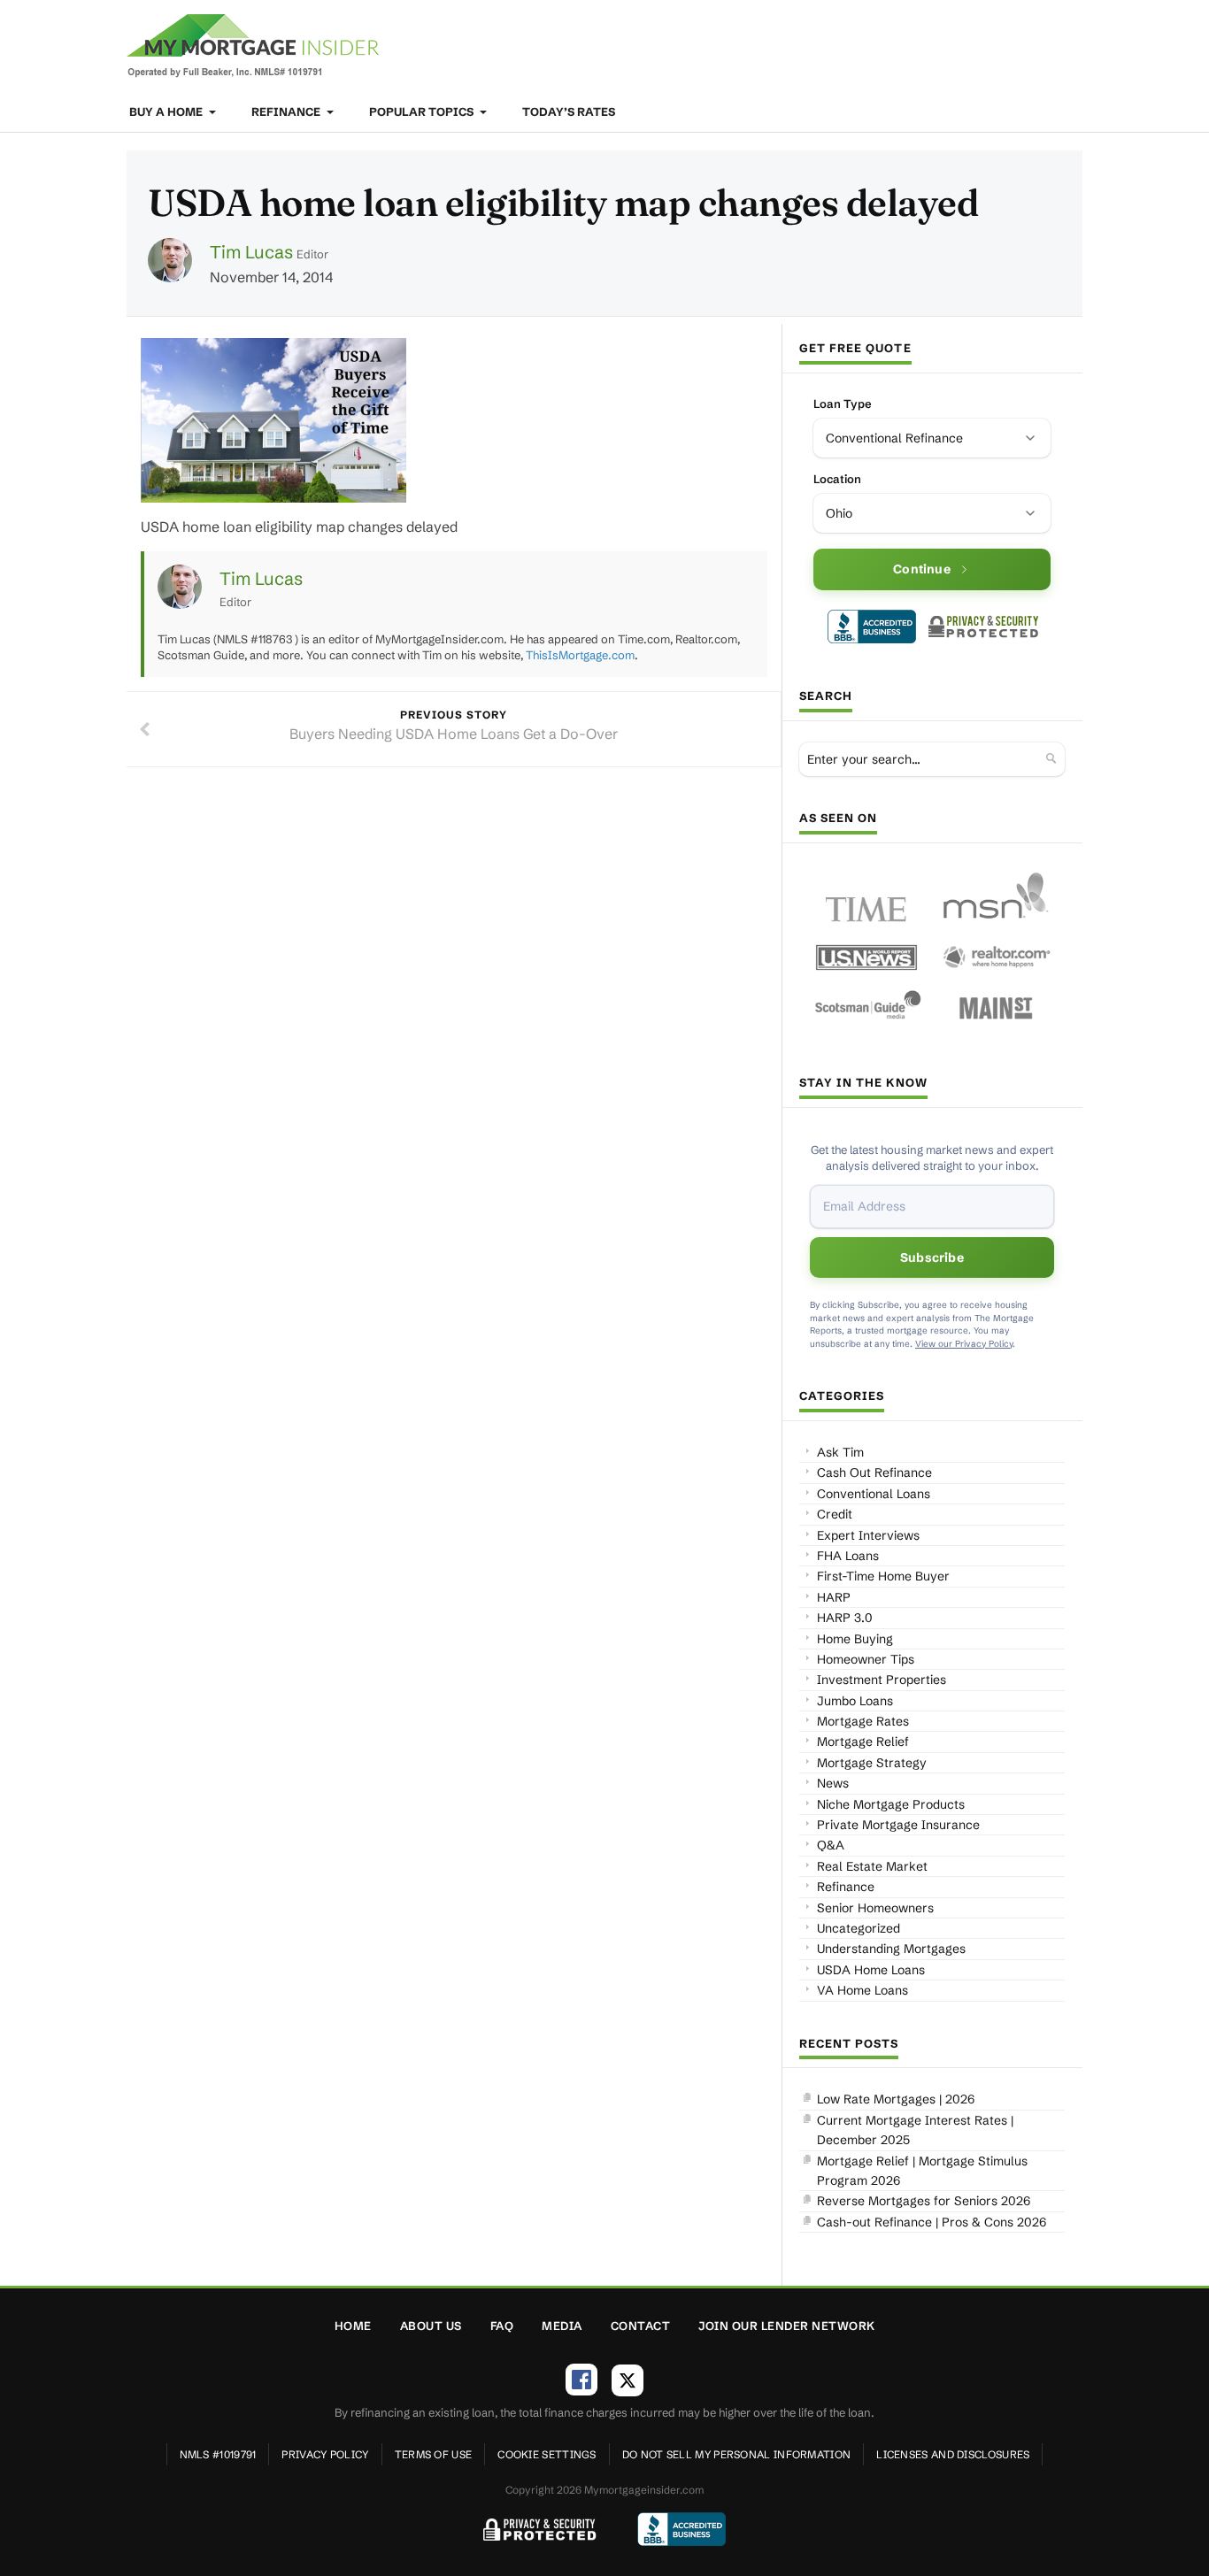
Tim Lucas (251, 252)
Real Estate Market (872, 1866)
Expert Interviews (868, 1535)
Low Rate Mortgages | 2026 (896, 2099)
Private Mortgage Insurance (898, 1825)
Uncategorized (859, 1928)
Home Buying (855, 1639)
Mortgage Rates (863, 1721)
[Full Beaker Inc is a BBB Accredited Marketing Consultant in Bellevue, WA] (872, 627)
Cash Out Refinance (874, 1473)
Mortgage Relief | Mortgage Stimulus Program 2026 (922, 2171)
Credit (835, 1514)
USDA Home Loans (871, 1970)
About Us (431, 2326)
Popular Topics (423, 111)
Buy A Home (167, 111)
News (833, 1783)
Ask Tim (840, 1452)
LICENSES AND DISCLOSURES (953, 2454)
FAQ (502, 2326)
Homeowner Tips (866, 1659)
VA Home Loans (862, 1990)
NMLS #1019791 (218, 2454)
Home (353, 2326)
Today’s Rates (569, 111)
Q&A (831, 1845)
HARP (834, 1597)
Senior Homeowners (875, 1908)
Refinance (287, 111)
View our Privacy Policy (964, 1344)
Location (837, 479)
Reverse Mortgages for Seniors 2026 (924, 2201)
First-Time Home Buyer (883, 1576)
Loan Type (843, 404)
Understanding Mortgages (891, 1949)
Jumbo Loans (855, 1701)
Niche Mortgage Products (891, 1804)
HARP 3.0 (845, 1618)
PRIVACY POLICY (325, 2454)
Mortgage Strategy (872, 1763)
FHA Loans (848, 1556)
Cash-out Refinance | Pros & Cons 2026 (932, 2222)
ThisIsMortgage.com (580, 655)
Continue (922, 569)
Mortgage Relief (863, 1742)
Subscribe (932, 1257)
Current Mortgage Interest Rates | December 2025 (915, 2130)
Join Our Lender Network (787, 2326)
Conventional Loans (874, 1494)
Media (562, 2326)
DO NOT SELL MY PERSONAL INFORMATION (737, 2454)
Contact (641, 2326)
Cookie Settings (547, 2454)
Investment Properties (882, 1680)
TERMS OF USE (434, 2454)
